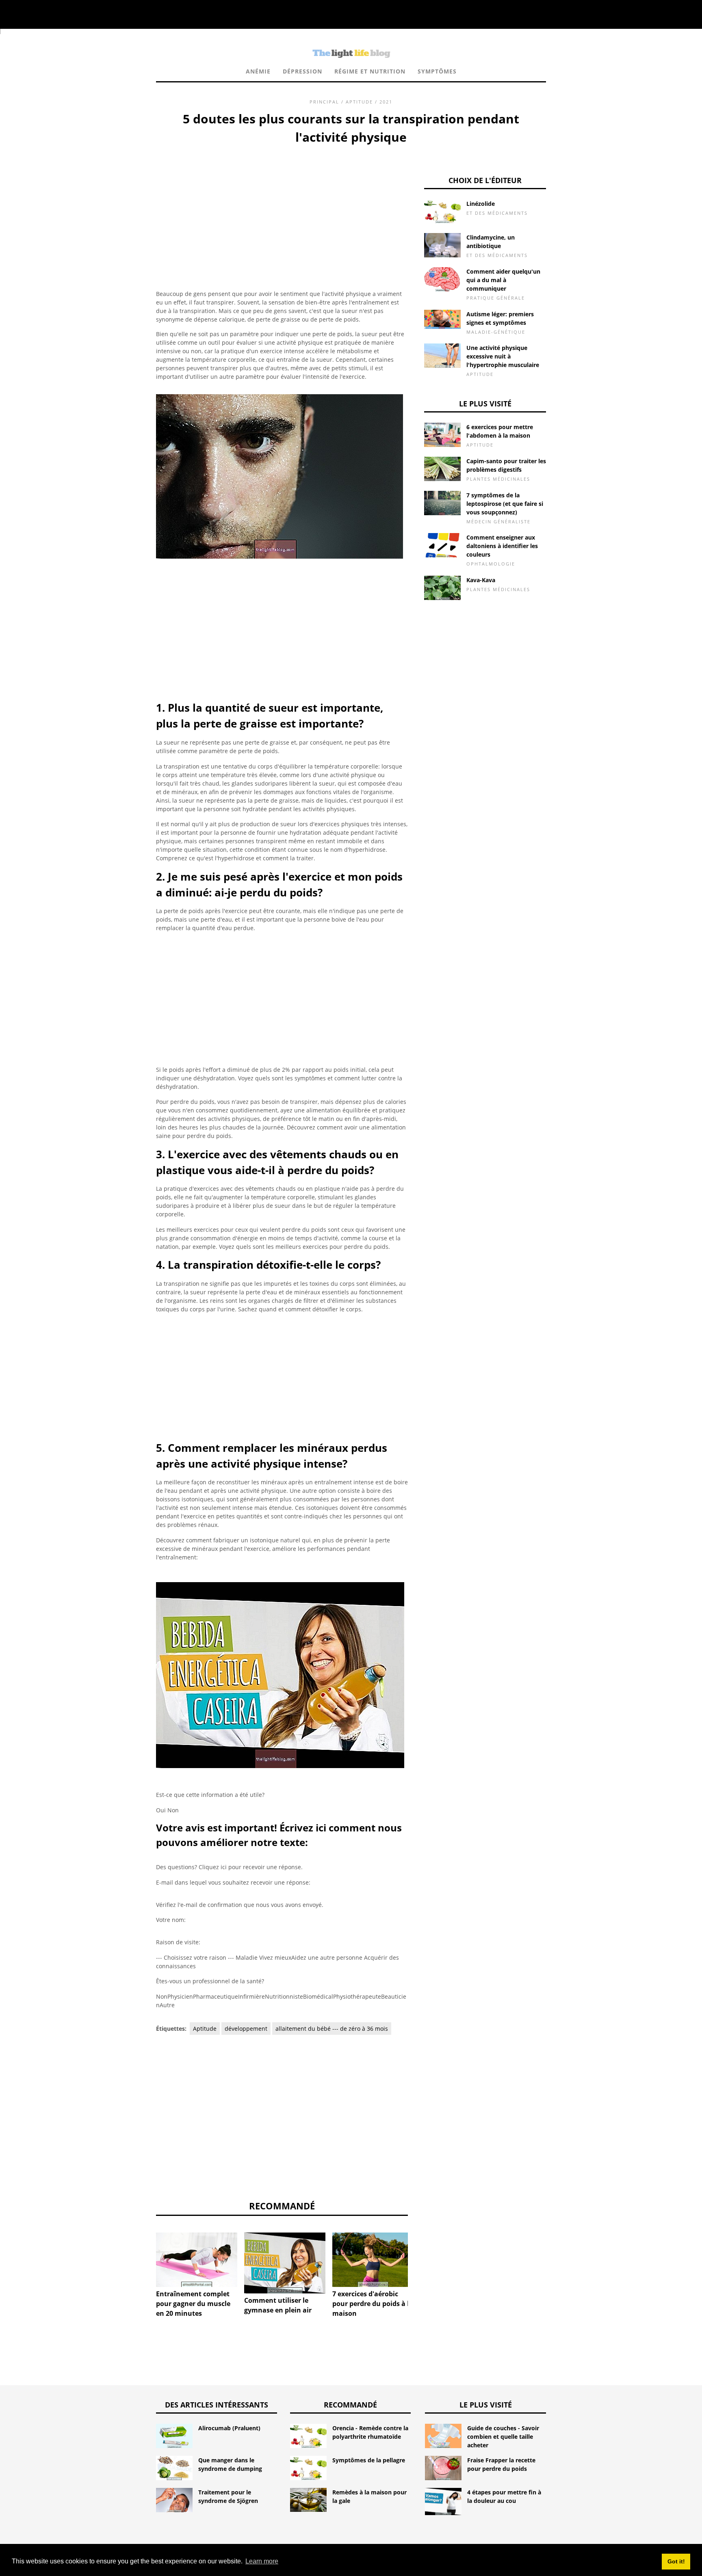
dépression (302, 71)
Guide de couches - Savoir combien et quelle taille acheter (503, 2437)
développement (246, 2029)
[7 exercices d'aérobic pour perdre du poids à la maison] (373, 2260)
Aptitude (359, 102)
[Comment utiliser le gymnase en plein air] (285, 2263)
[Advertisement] (282, 207)
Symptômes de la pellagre (369, 2460)
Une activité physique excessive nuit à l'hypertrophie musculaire (503, 356)
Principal (324, 102)
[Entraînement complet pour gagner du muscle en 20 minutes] (197, 2260)
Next (420, 2254)
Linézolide (481, 204)
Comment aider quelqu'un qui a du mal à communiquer (503, 280)
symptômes (437, 71)
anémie (258, 71)
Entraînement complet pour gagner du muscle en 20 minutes (193, 2304)
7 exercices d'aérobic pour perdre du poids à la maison (373, 2304)
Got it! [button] (676, 2561)
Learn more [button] (262, 2561)
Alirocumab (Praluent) (229, 2428)
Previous (144, 2254)
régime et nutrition (370, 71)
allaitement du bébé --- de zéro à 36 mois (332, 2029)
